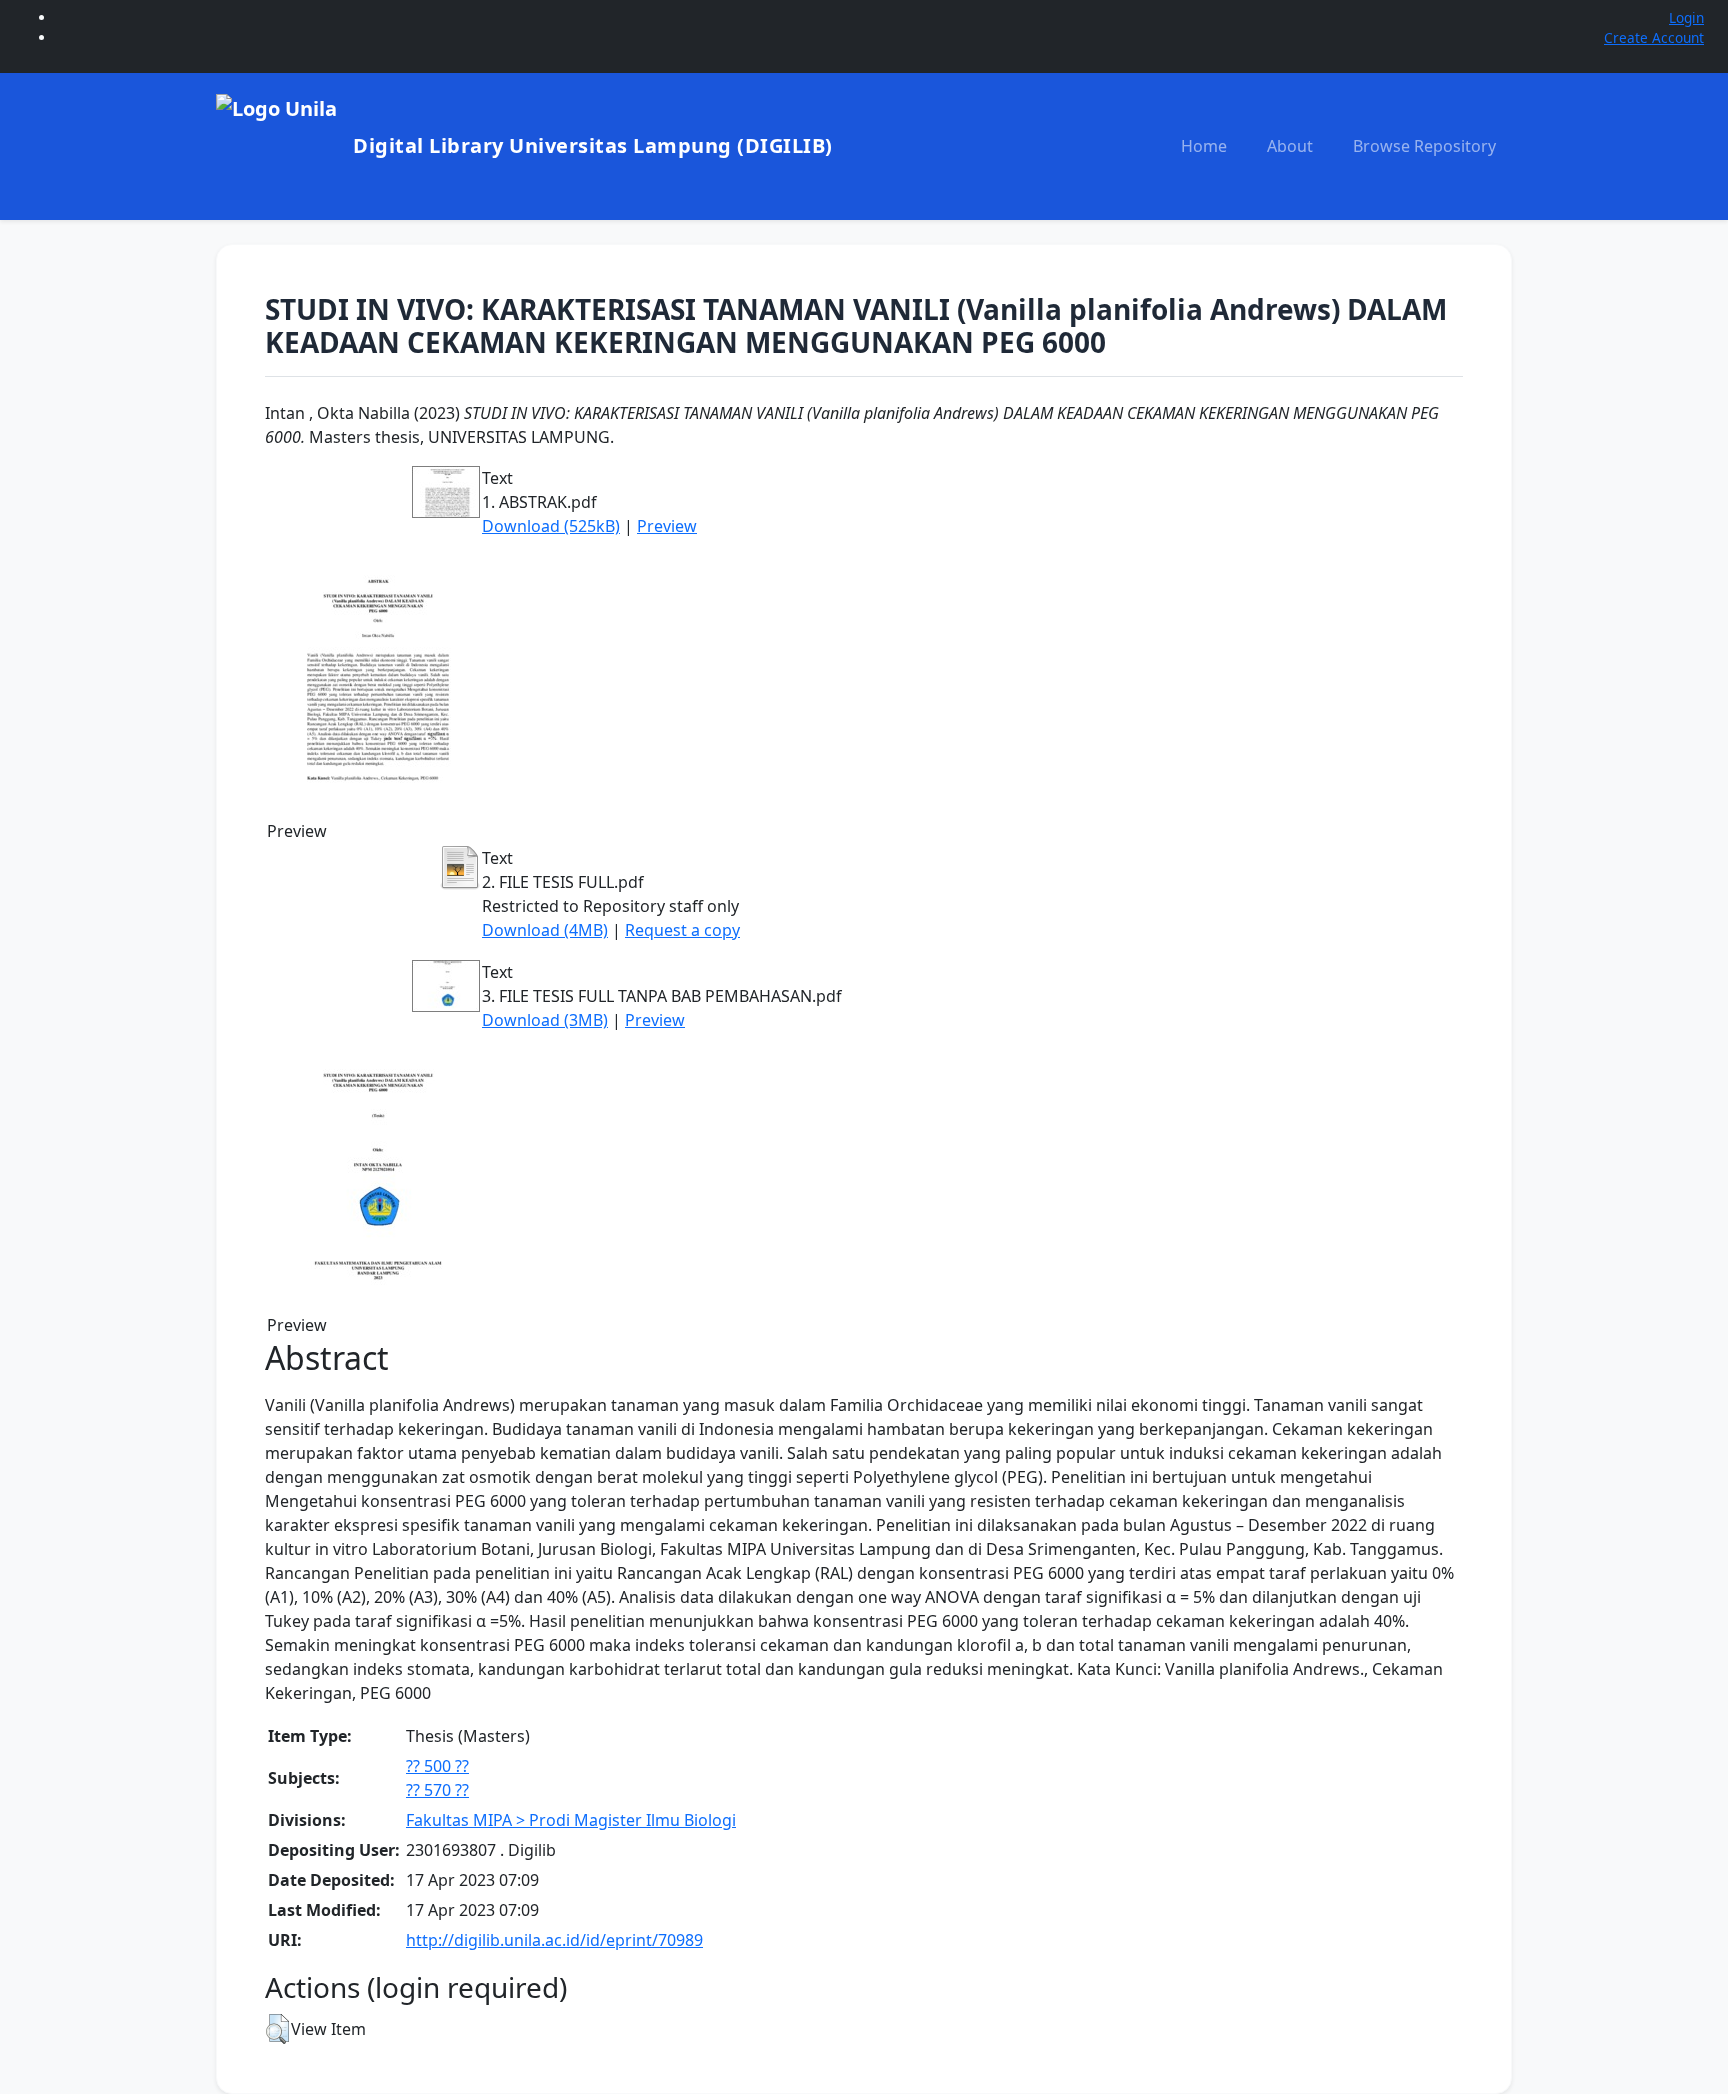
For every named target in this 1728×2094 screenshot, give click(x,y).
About (1290, 146)
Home (1204, 146)
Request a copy (682, 930)
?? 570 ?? (437, 1790)
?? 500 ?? (437, 1766)
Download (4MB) (545, 930)
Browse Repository (1424, 146)
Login (1686, 17)
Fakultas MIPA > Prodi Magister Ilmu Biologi (571, 1820)
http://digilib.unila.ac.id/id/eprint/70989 (554, 1940)
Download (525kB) (551, 526)
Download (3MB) (545, 1020)
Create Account (1654, 37)
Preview (667, 526)
